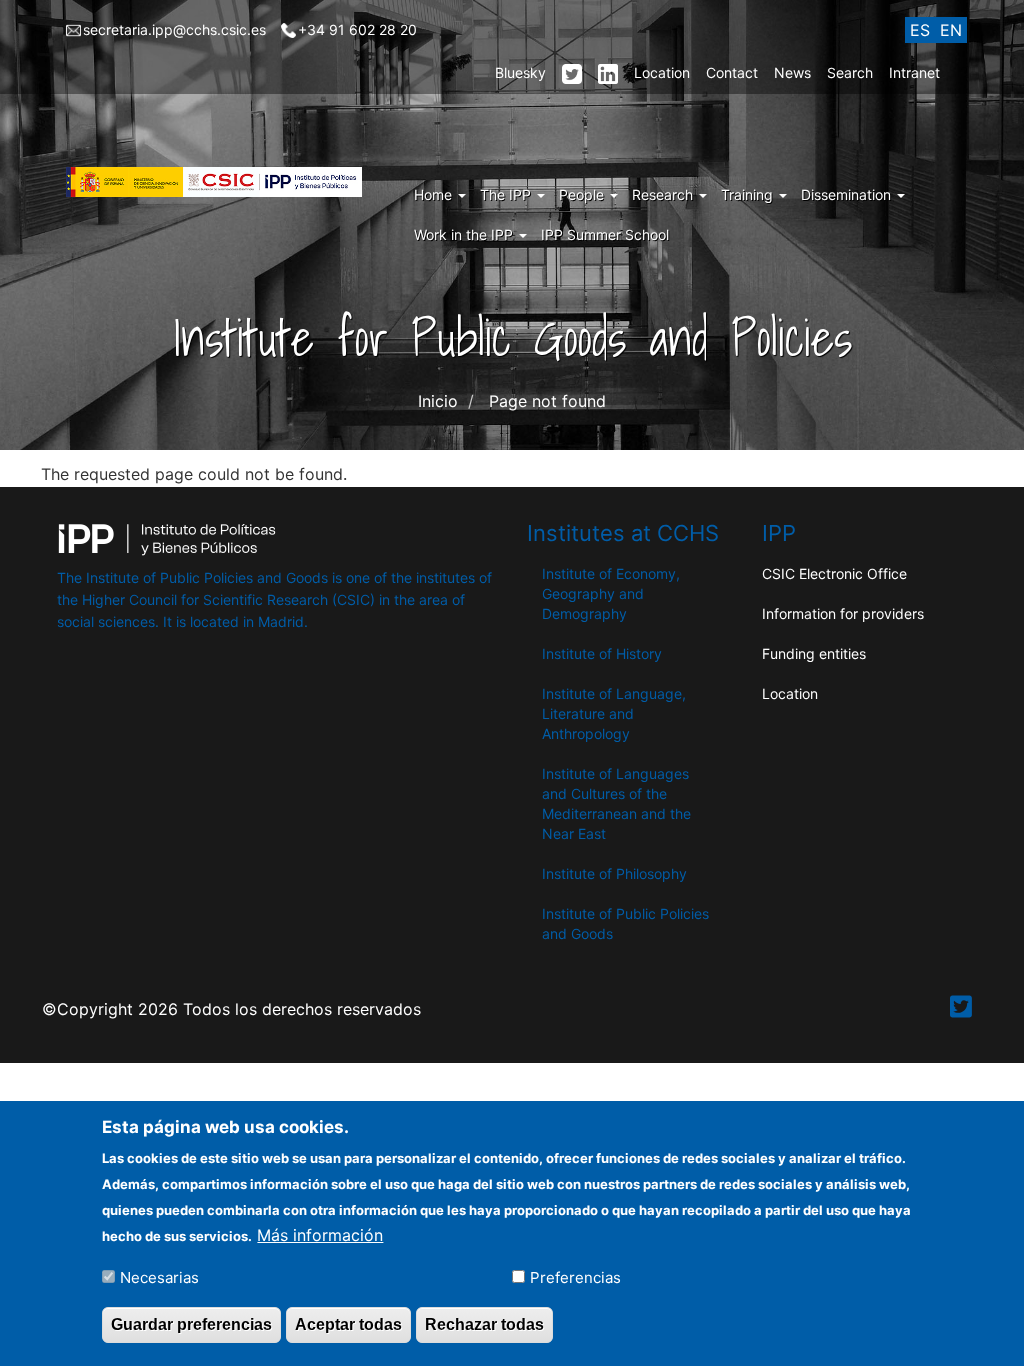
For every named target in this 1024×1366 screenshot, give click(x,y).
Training (749, 194)
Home (435, 194)
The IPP (507, 194)
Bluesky (520, 72)
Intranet (914, 72)
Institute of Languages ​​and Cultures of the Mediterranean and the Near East (617, 803)
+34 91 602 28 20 (357, 29)
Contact (732, 72)
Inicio (438, 401)
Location (662, 72)
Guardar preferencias (191, 1324)
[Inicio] (221, 182)
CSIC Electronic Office (834, 573)
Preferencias (575, 1277)
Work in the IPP (465, 234)
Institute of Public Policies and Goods (625, 923)
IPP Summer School (605, 234)
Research (664, 194)
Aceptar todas (348, 1324)
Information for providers (843, 613)
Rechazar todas (484, 1324)
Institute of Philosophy (614, 873)
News (792, 72)
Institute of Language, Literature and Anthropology (614, 713)
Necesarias (159, 1277)
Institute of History (602, 653)
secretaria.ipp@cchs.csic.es (174, 29)
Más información (320, 1235)
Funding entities (814, 653)
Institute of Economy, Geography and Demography (611, 593)
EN (951, 30)
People (583, 194)
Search (850, 72)
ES (920, 30)
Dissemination (848, 194)
